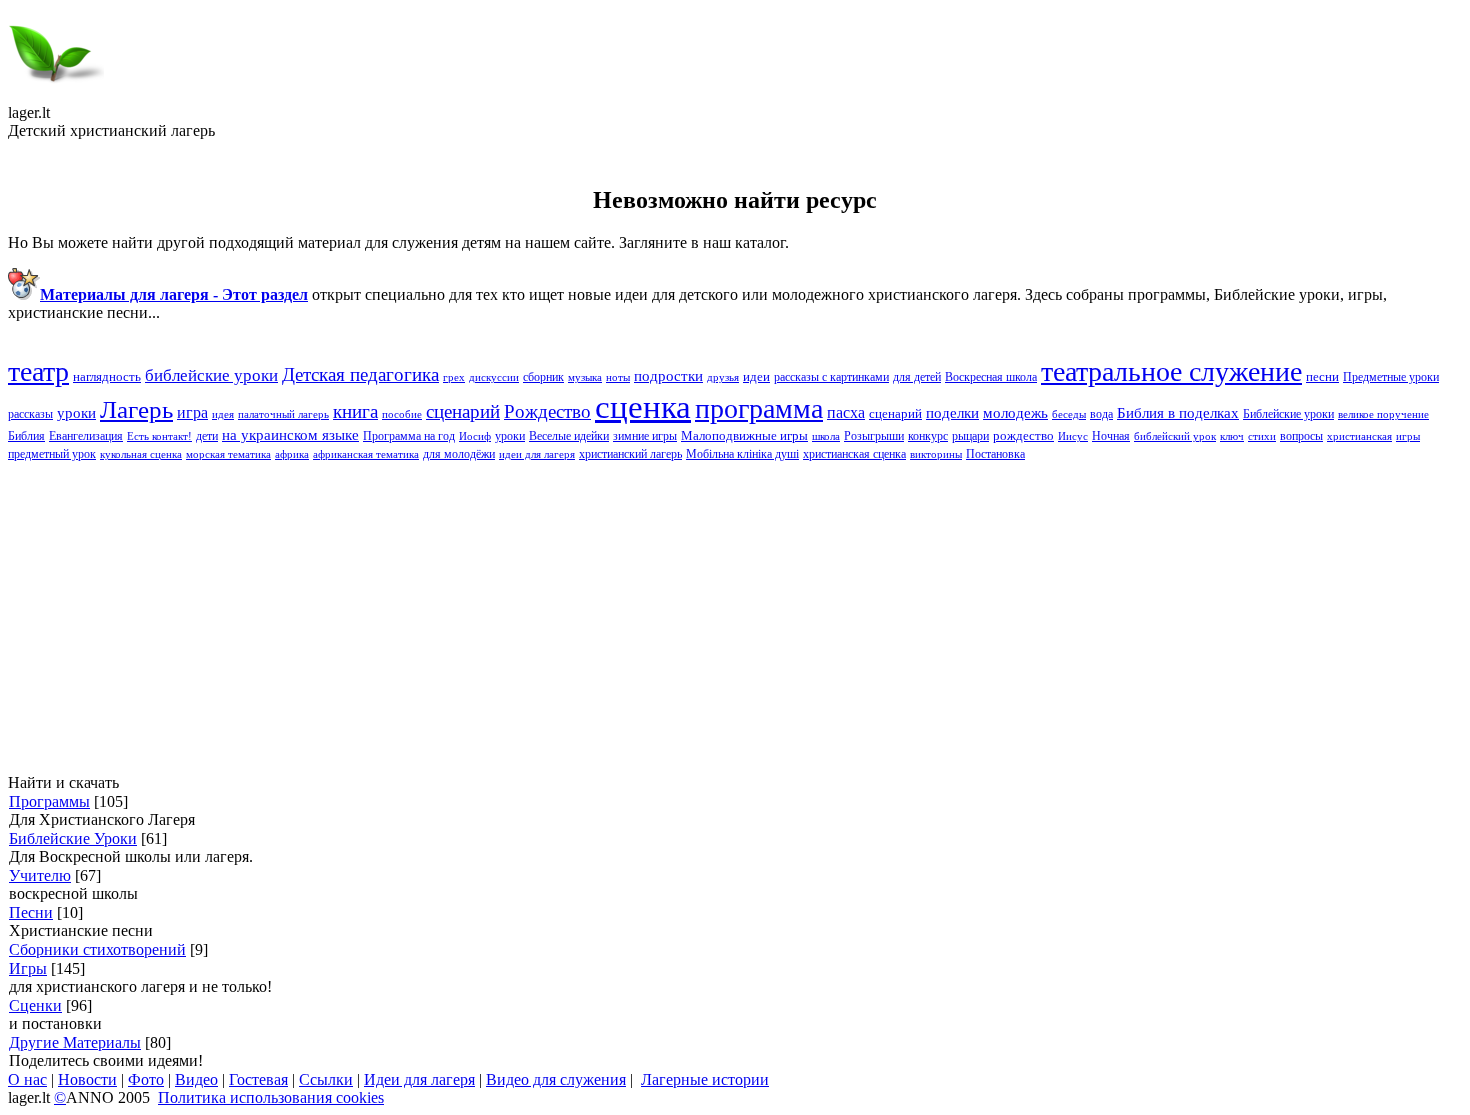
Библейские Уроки (73, 838)
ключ (1232, 436)
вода (1101, 414)
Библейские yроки (1288, 414)
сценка (643, 406)
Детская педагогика (360, 374)
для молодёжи (459, 454)
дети (207, 436)
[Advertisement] (608, 618)
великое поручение (1383, 414)
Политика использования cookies (271, 1097)
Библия (26, 436)
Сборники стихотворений (97, 949)
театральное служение (1171, 371)
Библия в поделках (1178, 413)
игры (1408, 436)
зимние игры (645, 436)
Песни (31, 912)
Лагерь (136, 409)
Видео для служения (556, 1079)
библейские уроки (211, 375)
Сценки (35, 1005)
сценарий (895, 413)
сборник (543, 377)
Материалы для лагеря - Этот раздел (174, 294)
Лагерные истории (705, 1079)
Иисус (1073, 436)
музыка (585, 377)
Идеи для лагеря (419, 1079)
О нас (27, 1079)
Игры (28, 968)
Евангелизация (86, 436)
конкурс (928, 436)
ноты (618, 377)
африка (292, 454)
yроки (76, 413)
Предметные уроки (1391, 377)
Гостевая (258, 1079)
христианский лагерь (630, 454)
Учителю (40, 875)
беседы (1069, 414)
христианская (1359, 436)
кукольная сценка (141, 454)
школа (826, 436)
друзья (723, 377)
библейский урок (1175, 436)
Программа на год (409, 436)
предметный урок (52, 454)
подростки (668, 376)
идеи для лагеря (537, 454)
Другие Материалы (75, 1042)
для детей (917, 377)
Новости (87, 1079)
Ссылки (326, 1079)
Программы (49, 801)
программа (759, 408)
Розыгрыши (874, 436)
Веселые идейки (569, 436)
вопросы (1301, 436)
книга (355, 411)
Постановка (995, 454)
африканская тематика (366, 454)
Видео (196, 1079)
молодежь (1015, 413)
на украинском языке (290, 435)
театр (38, 371)
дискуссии (494, 377)
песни (1322, 376)
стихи (1262, 436)
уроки (510, 436)
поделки (952, 413)
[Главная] (56, 98)
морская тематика (228, 454)
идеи (756, 376)
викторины (936, 454)
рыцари (970, 436)
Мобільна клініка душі (742, 454)
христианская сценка (854, 454)
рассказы (30, 414)
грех (454, 377)
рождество (1023, 435)
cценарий (463, 411)
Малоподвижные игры (744, 435)
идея (223, 414)
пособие (402, 414)
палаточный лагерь (283, 414)
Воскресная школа (991, 377)
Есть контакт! (159, 436)
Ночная (1111, 436)
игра (192, 412)
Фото (146, 1079)
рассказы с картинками (831, 377)
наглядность (107, 376)
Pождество (547, 411)
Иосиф (475, 436)
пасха (846, 412)
